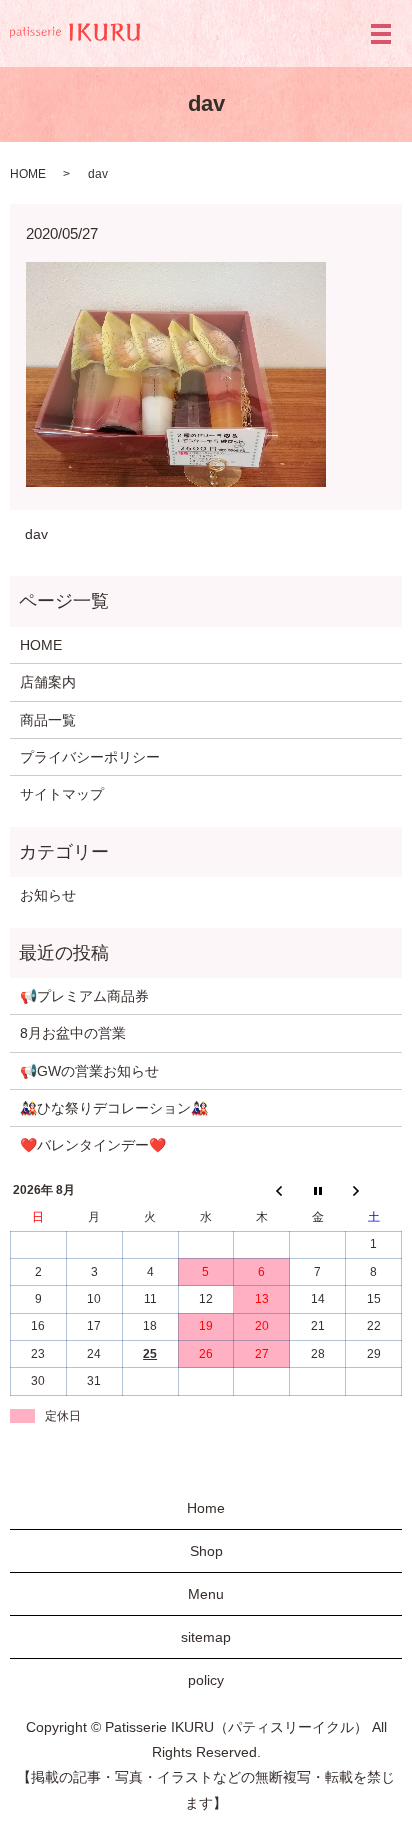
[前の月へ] (262, 1191)
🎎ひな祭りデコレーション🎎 (114, 1108)
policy (206, 1680)
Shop (206, 1551)
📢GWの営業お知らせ (89, 1071)
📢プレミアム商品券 (84, 996)
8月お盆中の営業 (73, 1033)
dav (36, 534)
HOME (28, 174)
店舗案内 (48, 682)
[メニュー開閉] (381, 34)
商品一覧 (48, 720)
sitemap (206, 1637)
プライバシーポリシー (90, 757)
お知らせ (48, 895)
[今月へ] (318, 1191)
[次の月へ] (374, 1191)
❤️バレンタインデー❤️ (93, 1145)
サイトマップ (62, 794)
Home (206, 1508)
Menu (206, 1594)
